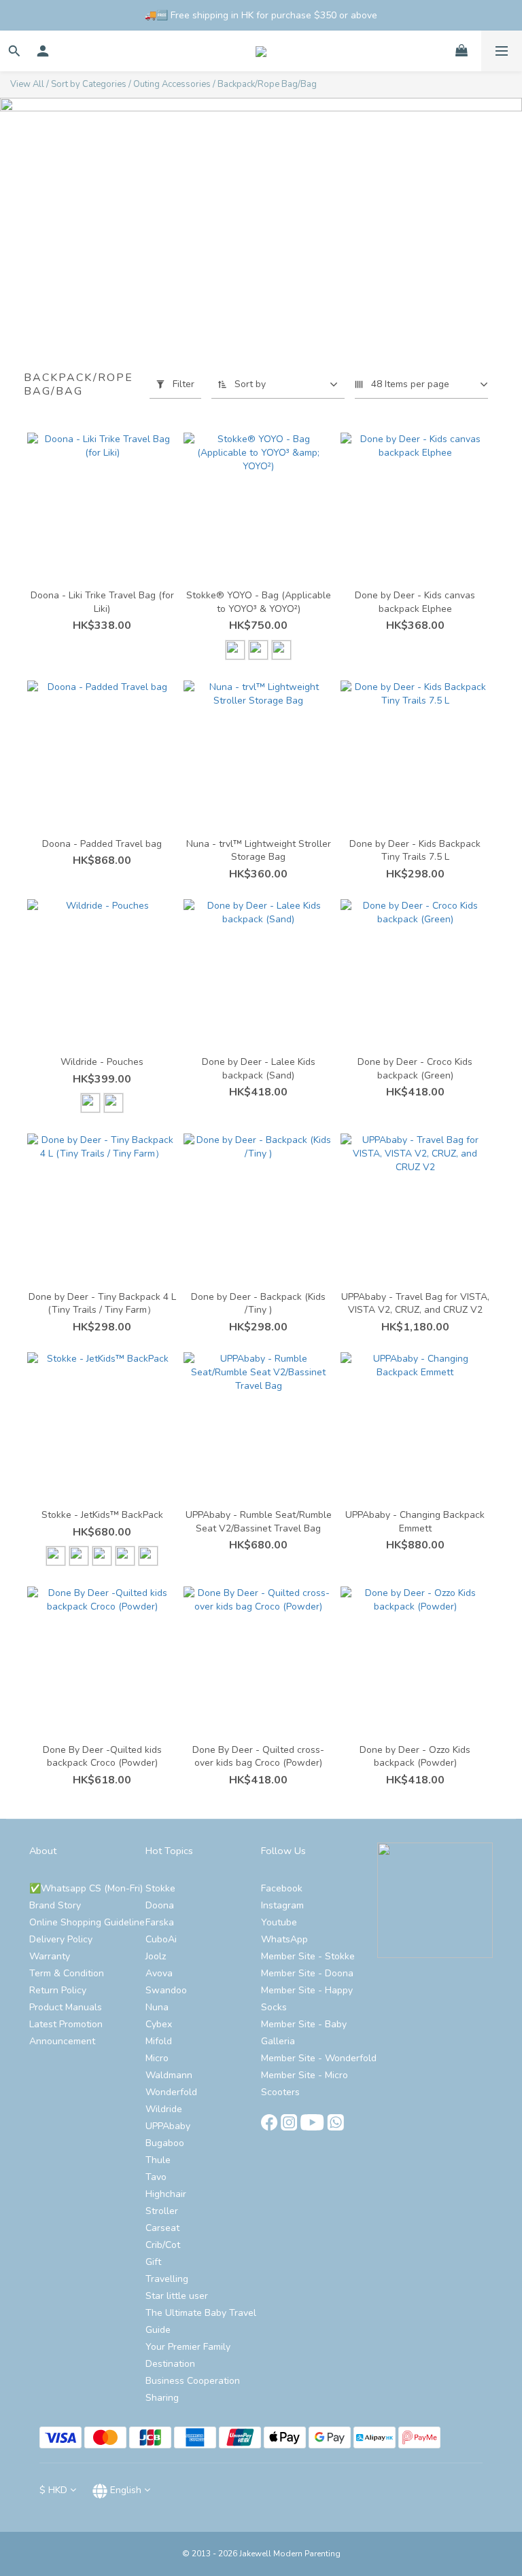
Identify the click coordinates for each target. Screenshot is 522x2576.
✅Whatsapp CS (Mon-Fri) (86, 1888)
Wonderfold (171, 2092)
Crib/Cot (163, 2245)
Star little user (177, 2296)
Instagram (282, 1905)
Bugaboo (165, 2143)
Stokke (160, 1888)
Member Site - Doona (307, 1973)
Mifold (159, 2041)
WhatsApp (284, 1939)
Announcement (62, 2041)
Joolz (156, 1956)
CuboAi (161, 1939)
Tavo (156, 2177)
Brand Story (55, 1905)
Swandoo (166, 1990)
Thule (158, 2160)
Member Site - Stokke (308, 1956)
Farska (160, 1922)
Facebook (282, 1888)
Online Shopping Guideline (87, 1922)
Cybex (159, 2024)
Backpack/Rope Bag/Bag (267, 84)
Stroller (162, 2211)
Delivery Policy (61, 1939)
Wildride (164, 2109)
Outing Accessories (172, 84)
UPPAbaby (168, 2126)
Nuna (157, 2007)
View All (27, 84)
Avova (159, 1973)
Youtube (279, 1922)
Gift (153, 2262)
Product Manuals (66, 2007)
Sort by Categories (89, 84)
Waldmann (169, 2075)
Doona (160, 1905)
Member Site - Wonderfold (319, 2058)
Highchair (166, 2194)
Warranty (50, 1956)
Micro (157, 2058)
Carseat (162, 2228)
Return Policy (58, 1990)
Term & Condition (67, 1973)
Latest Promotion (66, 2024)
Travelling (167, 2279)
